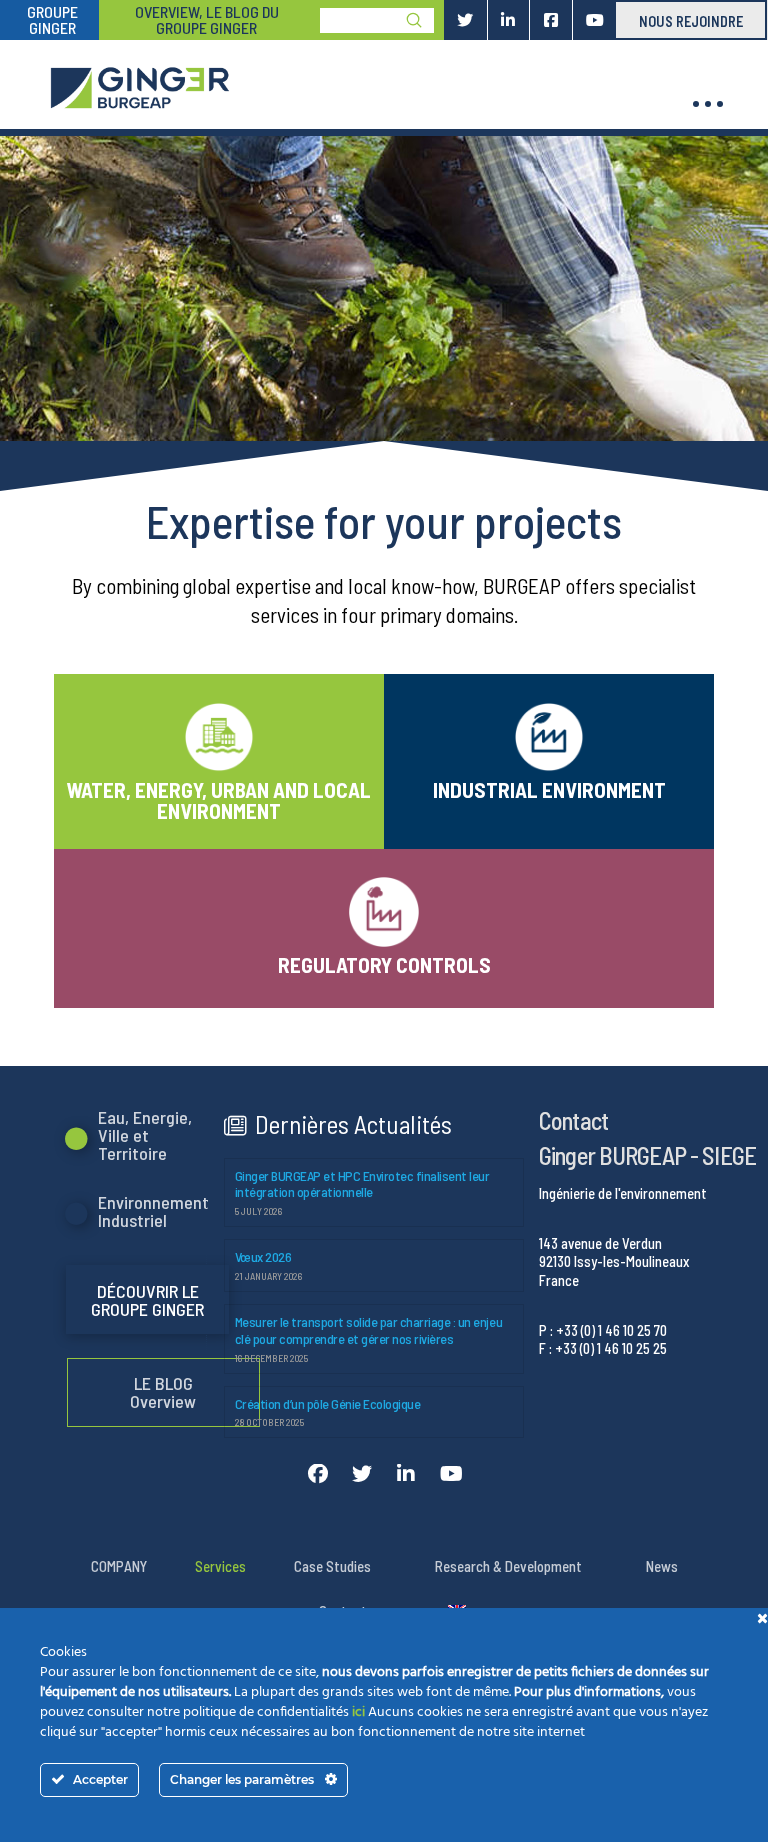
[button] (708, 104)
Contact (573, 1120)
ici (358, 1712)
